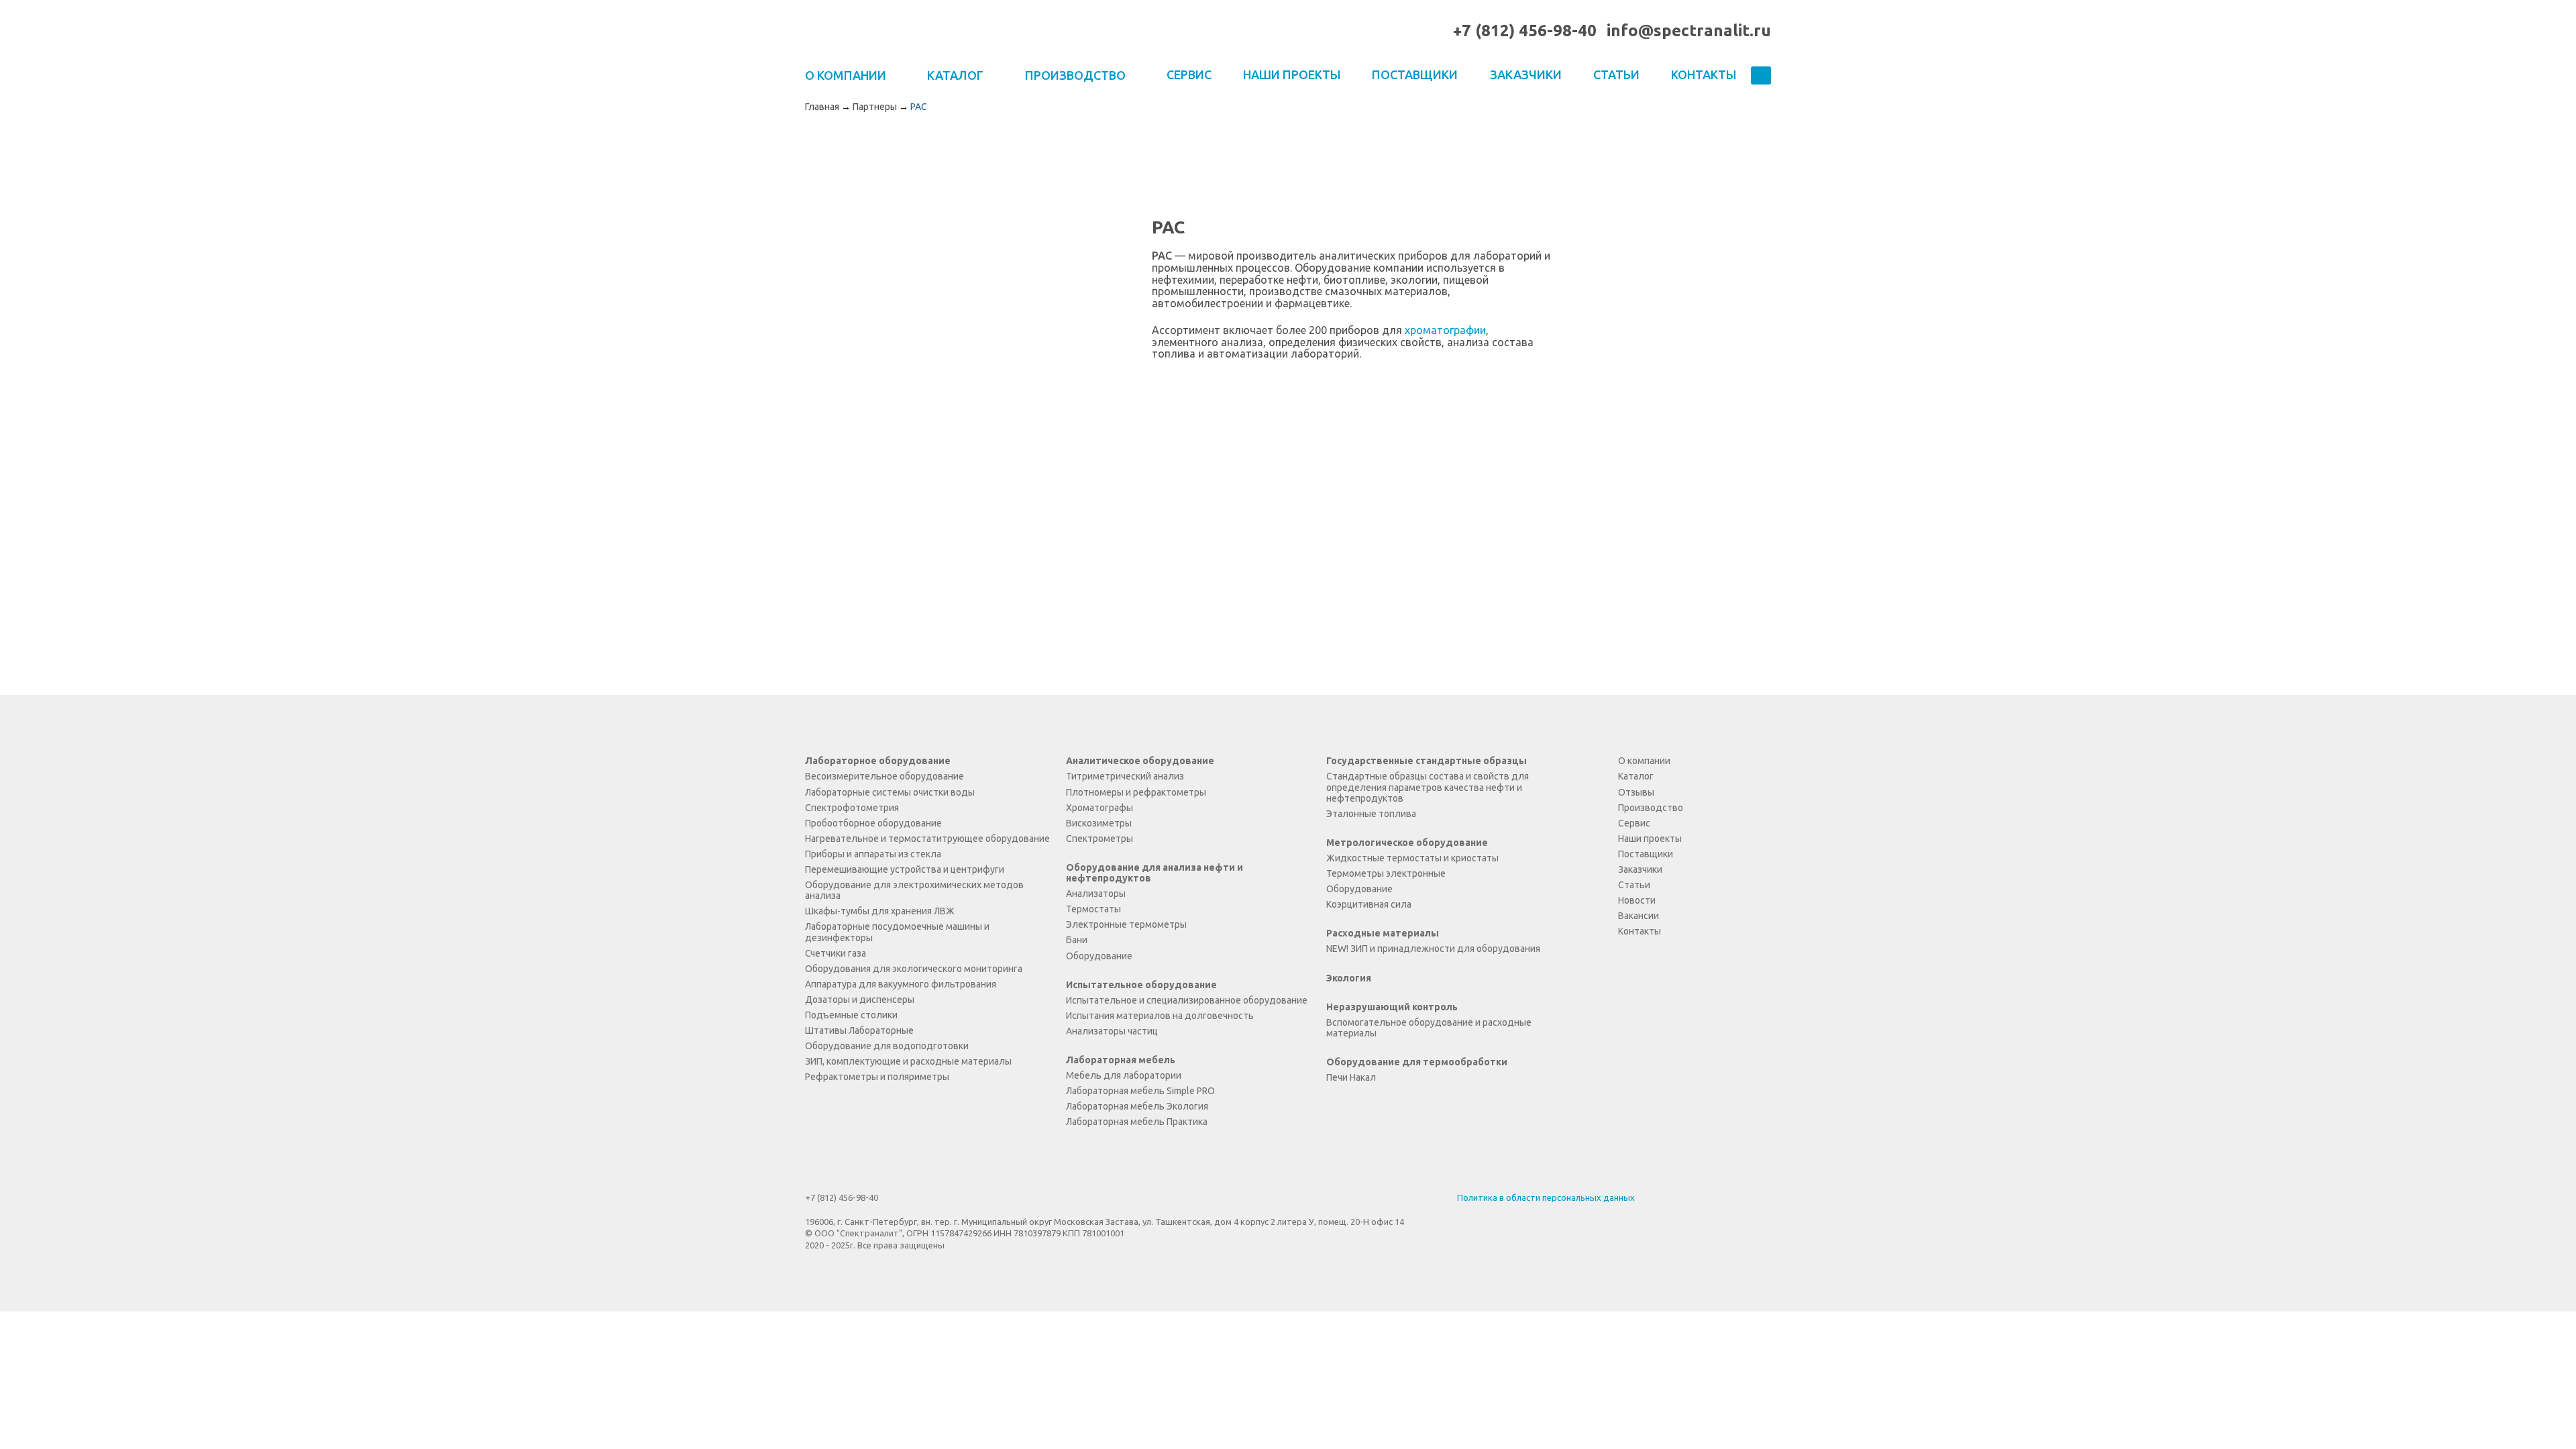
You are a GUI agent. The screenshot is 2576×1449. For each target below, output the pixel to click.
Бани (1077, 940)
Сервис (1189, 74)
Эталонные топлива (1371, 814)
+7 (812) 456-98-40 (1525, 31)
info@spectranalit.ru (1689, 31)
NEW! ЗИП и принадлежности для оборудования (1433, 949)
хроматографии (1445, 330)
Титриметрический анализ (1125, 776)
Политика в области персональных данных (1546, 1197)
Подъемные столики (851, 1015)
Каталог (1636, 776)
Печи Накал (1351, 1077)
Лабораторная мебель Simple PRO (1140, 1091)
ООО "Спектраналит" (860, 31)
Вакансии (1639, 916)
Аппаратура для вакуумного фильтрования (901, 984)
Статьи (1616, 74)
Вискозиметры (1099, 823)
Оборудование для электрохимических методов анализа (914, 890)
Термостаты (1093, 909)
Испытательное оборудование (1141, 985)
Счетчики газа (836, 953)
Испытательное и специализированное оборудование (1187, 1000)
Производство (1651, 808)
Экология (1349, 978)
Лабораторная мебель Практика (1137, 1122)
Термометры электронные (1386, 873)
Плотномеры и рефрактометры (1136, 792)
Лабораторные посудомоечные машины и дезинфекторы (897, 932)
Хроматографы (1099, 808)
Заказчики (1526, 74)
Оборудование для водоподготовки (887, 1046)
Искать (1761, 76)
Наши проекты (1292, 74)
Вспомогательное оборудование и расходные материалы (1429, 1028)
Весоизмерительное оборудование (884, 776)
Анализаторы (1096, 894)
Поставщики (1415, 74)
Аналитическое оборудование (1140, 761)
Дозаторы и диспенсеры (860, 1000)
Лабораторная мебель (1121, 1060)
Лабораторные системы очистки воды (890, 792)
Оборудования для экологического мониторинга (914, 969)
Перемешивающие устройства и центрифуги (905, 869)
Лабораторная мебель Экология (1137, 1106)
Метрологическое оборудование (1407, 843)
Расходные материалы (1383, 933)
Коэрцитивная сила (1369, 904)
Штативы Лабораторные (859, 1030)
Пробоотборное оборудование (873, 823)
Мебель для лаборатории (1124, 1075)
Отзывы (1636, 792)
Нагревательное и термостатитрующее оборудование (927, 839)
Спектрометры (1099, 839)
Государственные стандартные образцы (1427, 761)
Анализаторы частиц (1112, 1031)
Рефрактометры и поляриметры (877, 1077)
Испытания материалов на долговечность (1160, 1016)
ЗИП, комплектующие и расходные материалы (908, 1061)
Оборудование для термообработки (1417, 1062)
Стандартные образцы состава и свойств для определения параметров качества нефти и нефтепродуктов (1428, 787)
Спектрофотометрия (852, 808)
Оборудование (1099, 956)
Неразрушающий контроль (1392, 1007)
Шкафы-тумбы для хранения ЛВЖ (880, 911)
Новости (1637, 900)
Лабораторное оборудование (878, 761)
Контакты (1704, 74)
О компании (1644, 761)
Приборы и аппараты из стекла (873, 854)
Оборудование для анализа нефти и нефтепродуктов (1155, 873)
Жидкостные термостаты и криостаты (1412, 858)
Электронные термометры (1126, 924)
